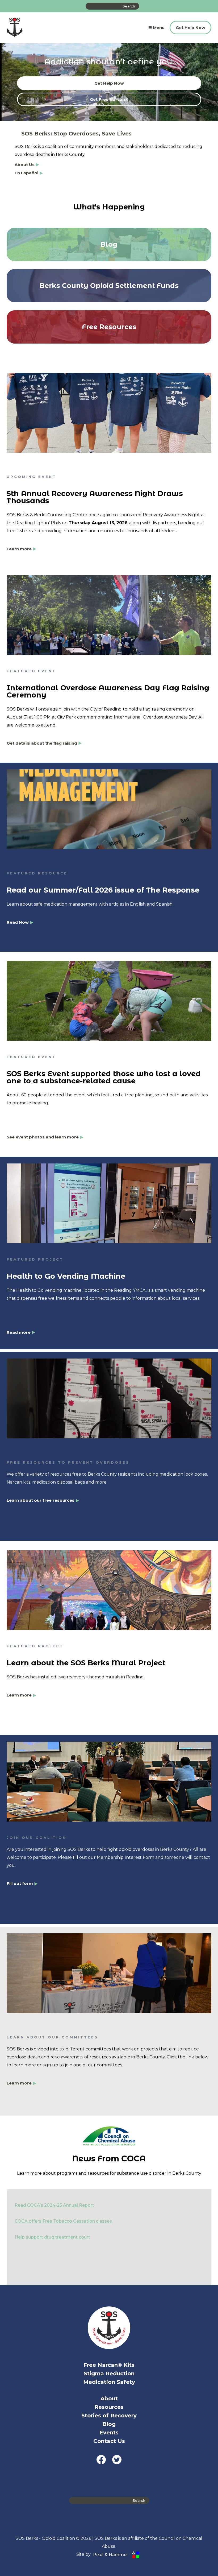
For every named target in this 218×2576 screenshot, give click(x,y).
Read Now (18, 922)
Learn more (19, 549)
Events (109, 2433)
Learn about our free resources (41, 1500)
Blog (109, 2424)
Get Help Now (190, 28)
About (109, 2399)
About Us (25, 165)
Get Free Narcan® (109, 99)
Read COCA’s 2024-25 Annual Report (54, 2205)
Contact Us (109, 2441)
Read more (19, 1332)
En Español (26, 173)
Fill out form (20, 1884)
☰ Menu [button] (156, 28)
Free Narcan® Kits (109, 2365)
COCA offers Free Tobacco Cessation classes (63, 2221)
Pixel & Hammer (111, 2555)
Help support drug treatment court (52, 2237)
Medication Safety (109, 2382)
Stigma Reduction (109, 2373)
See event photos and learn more (43, 1137)
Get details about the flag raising (42, 743)
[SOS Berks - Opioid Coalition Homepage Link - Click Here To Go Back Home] (15, 28)
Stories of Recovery (109, 2416)
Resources (109, 2407)
